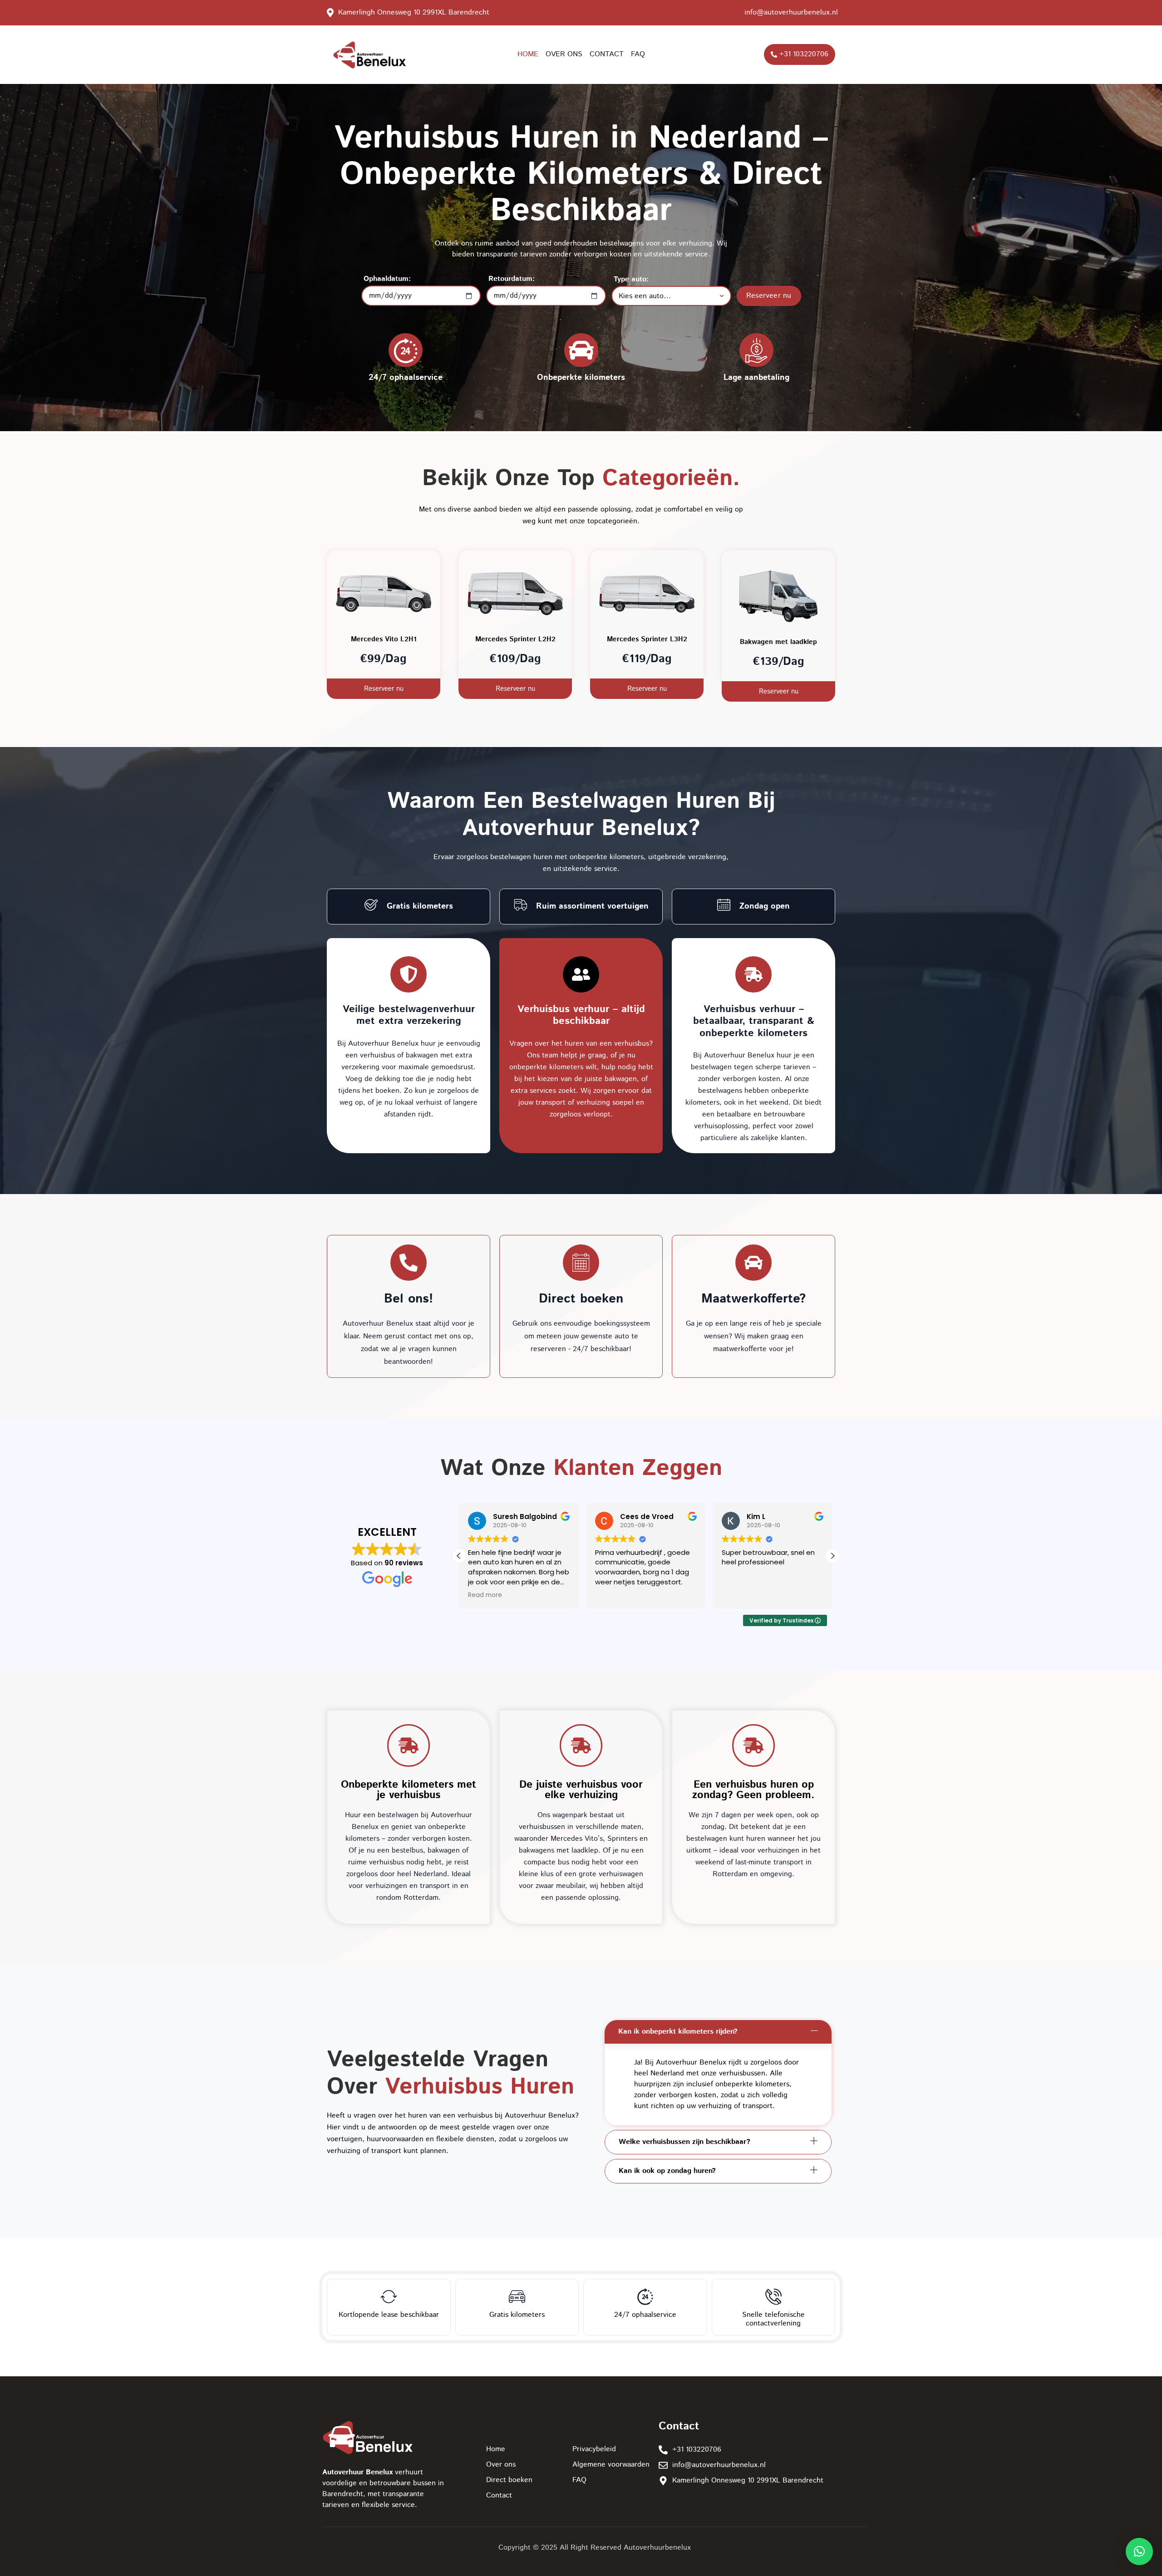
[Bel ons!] (409, 1263)
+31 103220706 (804, 54)
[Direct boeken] (581, 1263)
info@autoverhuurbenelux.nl (791, 12)
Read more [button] (612, 1595)
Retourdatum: (512, 279)
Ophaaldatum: (387, 279)
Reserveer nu (769, 296)
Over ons (564, 54)
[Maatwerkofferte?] (753, 1263)
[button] (832, 1556)
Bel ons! (409, 1299)
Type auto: (631, 280)
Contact (607, 54)
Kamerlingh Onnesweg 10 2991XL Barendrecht (414, 12)
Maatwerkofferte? (753, 1299)
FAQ (638, 54)
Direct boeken (581, 1299)
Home (528, 54)
